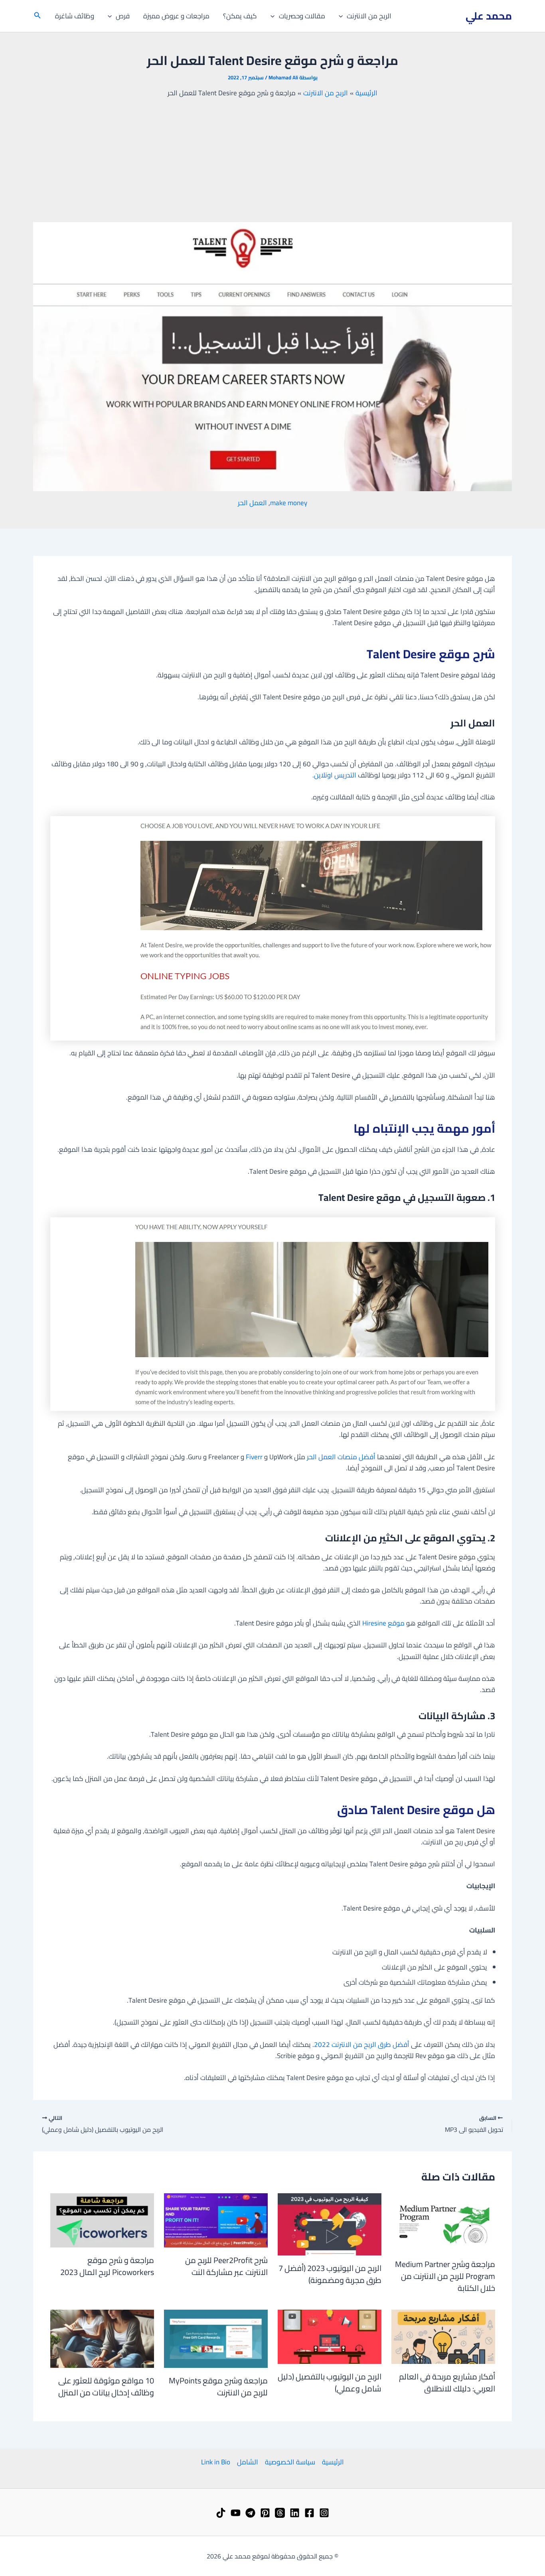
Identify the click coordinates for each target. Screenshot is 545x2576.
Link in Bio (216, 2462)
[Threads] (280, 2513)
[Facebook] (309, 2513)
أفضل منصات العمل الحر (341, 1457)
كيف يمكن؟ (240, 16)
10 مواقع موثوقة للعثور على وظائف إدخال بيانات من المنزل (106, 2386)
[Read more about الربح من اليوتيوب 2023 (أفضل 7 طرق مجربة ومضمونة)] (330, 2224)
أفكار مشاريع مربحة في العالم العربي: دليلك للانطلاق (447, 2382)
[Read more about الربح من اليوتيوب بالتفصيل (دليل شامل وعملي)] (330, 2336)
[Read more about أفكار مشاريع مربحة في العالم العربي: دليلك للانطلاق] (443, 2336)
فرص (123, 16)
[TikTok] (221, 2513)
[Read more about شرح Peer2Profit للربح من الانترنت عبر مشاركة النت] (216, 2220)
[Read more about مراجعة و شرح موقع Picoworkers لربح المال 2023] (102, 2220)
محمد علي (489, 16)
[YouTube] (236, 2513)
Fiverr (254, 1457)
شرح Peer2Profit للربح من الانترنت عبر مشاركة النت (226, 2266)
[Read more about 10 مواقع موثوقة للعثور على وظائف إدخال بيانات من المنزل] (102, 2338)
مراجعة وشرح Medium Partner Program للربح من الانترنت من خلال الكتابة (445, 2276)
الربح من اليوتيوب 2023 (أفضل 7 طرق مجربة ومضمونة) (330, 2274)
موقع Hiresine (383, 1623)
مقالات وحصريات (302, 16)
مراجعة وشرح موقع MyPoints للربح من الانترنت (218, 2386)
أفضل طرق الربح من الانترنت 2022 (362, 2045)
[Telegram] (250, 2513)
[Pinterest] (265, 2513)
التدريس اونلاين (335, 775)
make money (289, 503)
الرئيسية (333, 2462)
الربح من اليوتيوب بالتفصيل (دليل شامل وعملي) (330, 2382)
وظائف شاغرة (75, 16)
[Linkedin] (295, 2513)
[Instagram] (324, 2513)
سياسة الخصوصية (290, 2462)
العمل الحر (252, 503)
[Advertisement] (272, 160)
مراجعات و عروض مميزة (176, 16)
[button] (343, 16)
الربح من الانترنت (369, 16)
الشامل (248, 2462)
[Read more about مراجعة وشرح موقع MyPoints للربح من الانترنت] (216, 2338)
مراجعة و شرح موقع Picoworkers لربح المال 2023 (107, 2266)
